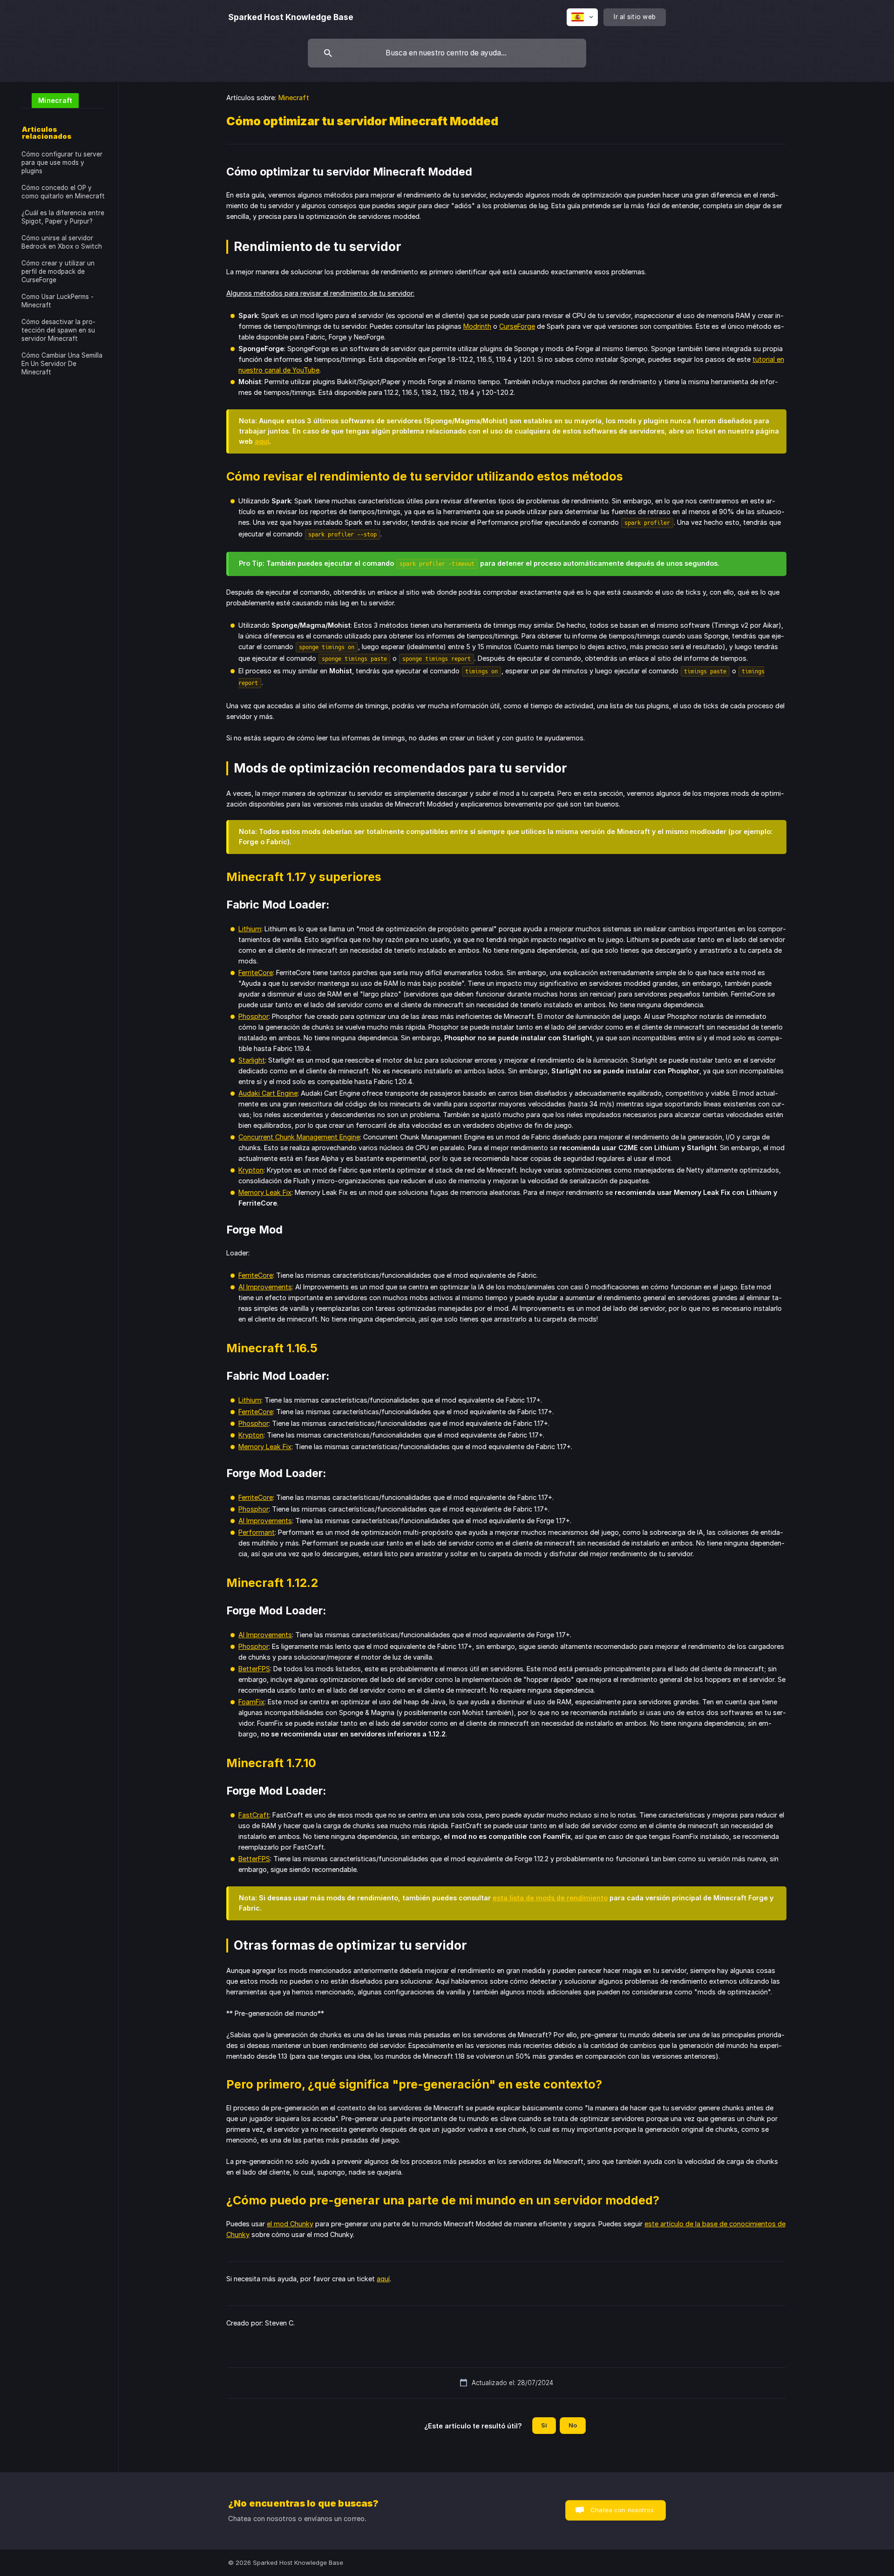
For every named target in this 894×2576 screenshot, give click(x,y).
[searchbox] (447, 53)
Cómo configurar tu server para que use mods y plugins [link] (62, 163)
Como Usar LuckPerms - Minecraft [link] (58, 301)
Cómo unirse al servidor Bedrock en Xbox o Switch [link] (62, 242)
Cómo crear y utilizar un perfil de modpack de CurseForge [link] (58, 271)
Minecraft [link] (294, 98)
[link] (50, 100)
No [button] (573, 2425)
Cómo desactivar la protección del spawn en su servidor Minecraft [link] (58, 330)
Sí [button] (544, 2425)
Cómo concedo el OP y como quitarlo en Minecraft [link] (63, 192)
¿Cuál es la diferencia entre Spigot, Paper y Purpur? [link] (63, 217)
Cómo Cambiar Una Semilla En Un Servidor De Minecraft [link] (62, 364)
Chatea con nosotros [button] (622, 2510)
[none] (291, 17)
